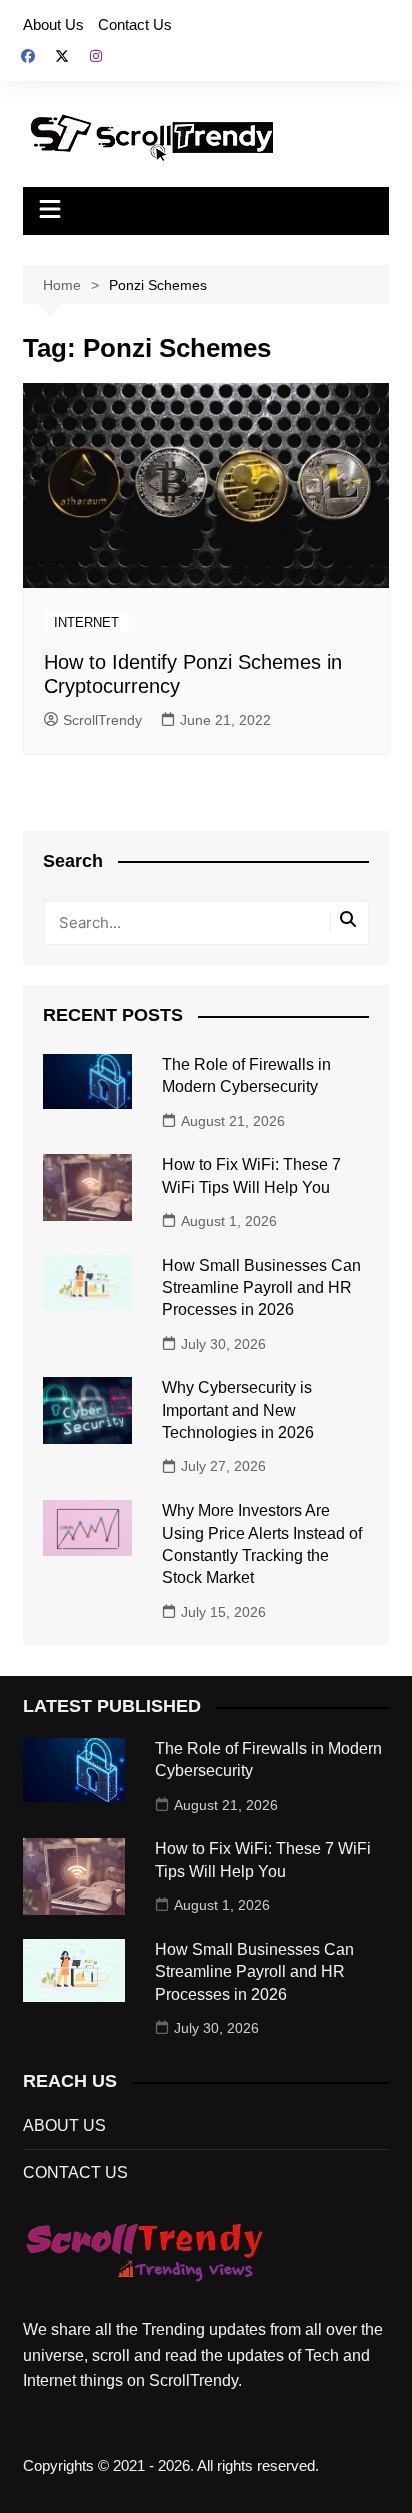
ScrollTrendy (102, 720)
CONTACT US (75, 2172)
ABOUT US (64, 2125)
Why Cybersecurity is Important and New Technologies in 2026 (238, 1410)
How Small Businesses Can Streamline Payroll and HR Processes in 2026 (261, 1288)
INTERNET (86, 622)
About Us (53, 24)
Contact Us (135, 24)
